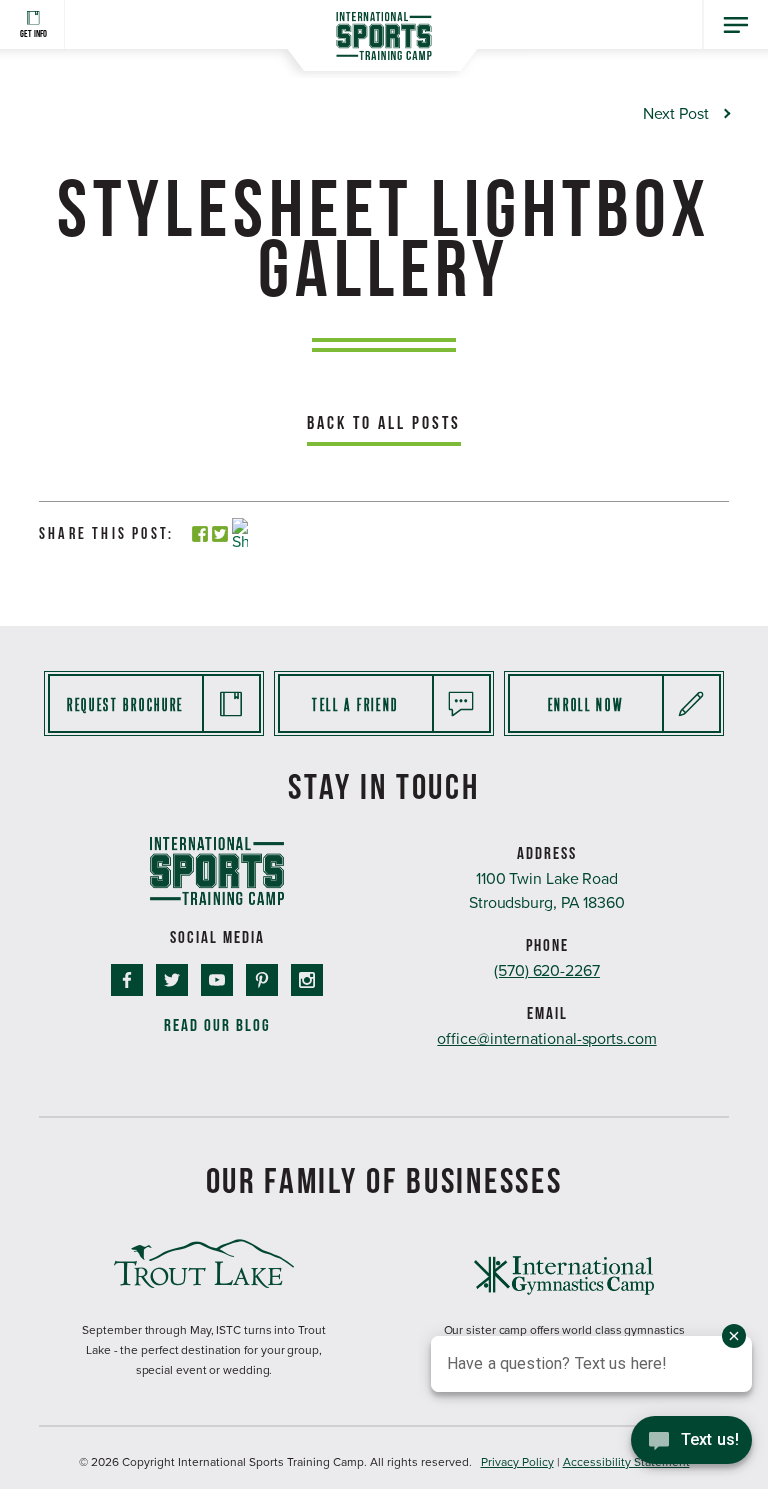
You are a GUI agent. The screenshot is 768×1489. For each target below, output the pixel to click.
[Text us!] (691, 1446)
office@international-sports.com (546, 1039)
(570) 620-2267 (547, 971)
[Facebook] (200, 535)
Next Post (676, 114)
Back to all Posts (384, 422)
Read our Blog (217, 1025)
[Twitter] (220, 535)
